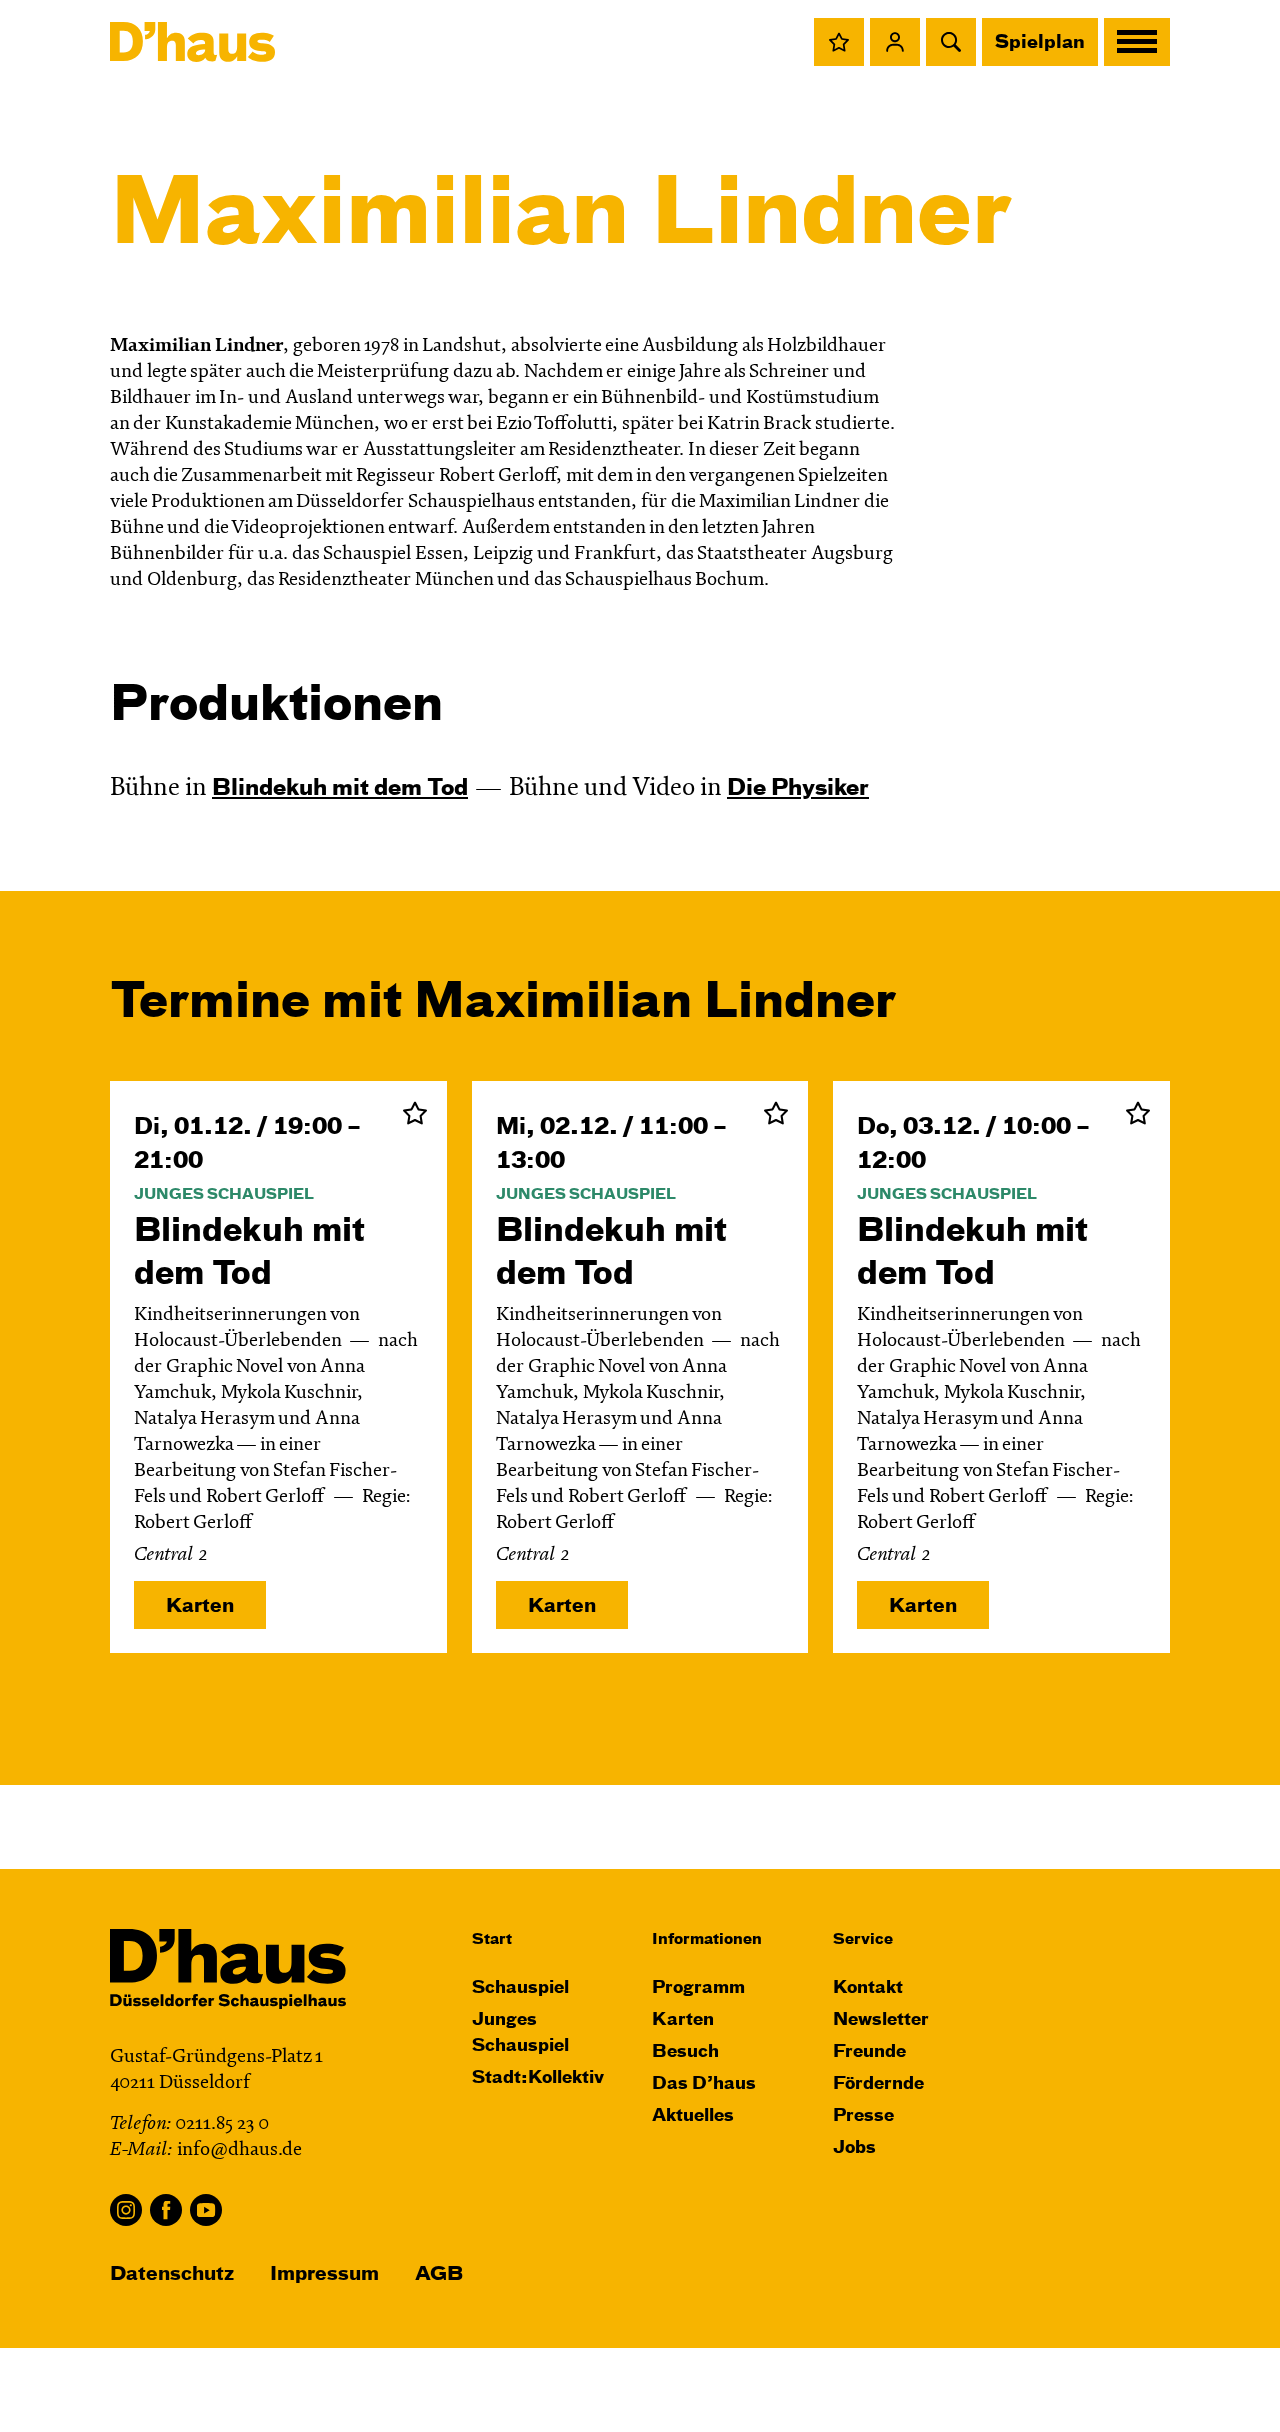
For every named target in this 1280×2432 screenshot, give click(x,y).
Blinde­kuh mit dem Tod (340, 789)
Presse (863, 2116)
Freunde (869, 2052)
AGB (439, 2274)
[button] (839, 42)
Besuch (685, 2052)
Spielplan (1040, 43)
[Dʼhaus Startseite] (192, 42)
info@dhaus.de (239, 2150)
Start (492, 1939)
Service (863, 1939)
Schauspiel (520, 1988)
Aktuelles (693, 2116)
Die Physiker (798, 789)
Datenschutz (172, 2274)
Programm (698, 1988)
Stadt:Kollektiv (538, 2078)
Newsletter (881, 2020)
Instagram (126, 2210)
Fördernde (878, 2084)
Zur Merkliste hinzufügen (415, 1113)
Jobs (854, 2148)
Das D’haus (704, 2084)
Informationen (707, 1939)
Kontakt (868, 1988)
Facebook (166, 2210)
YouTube (206, 2210)
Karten (200, 1606)
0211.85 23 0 (222, 2124)
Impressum (324, 2274)
